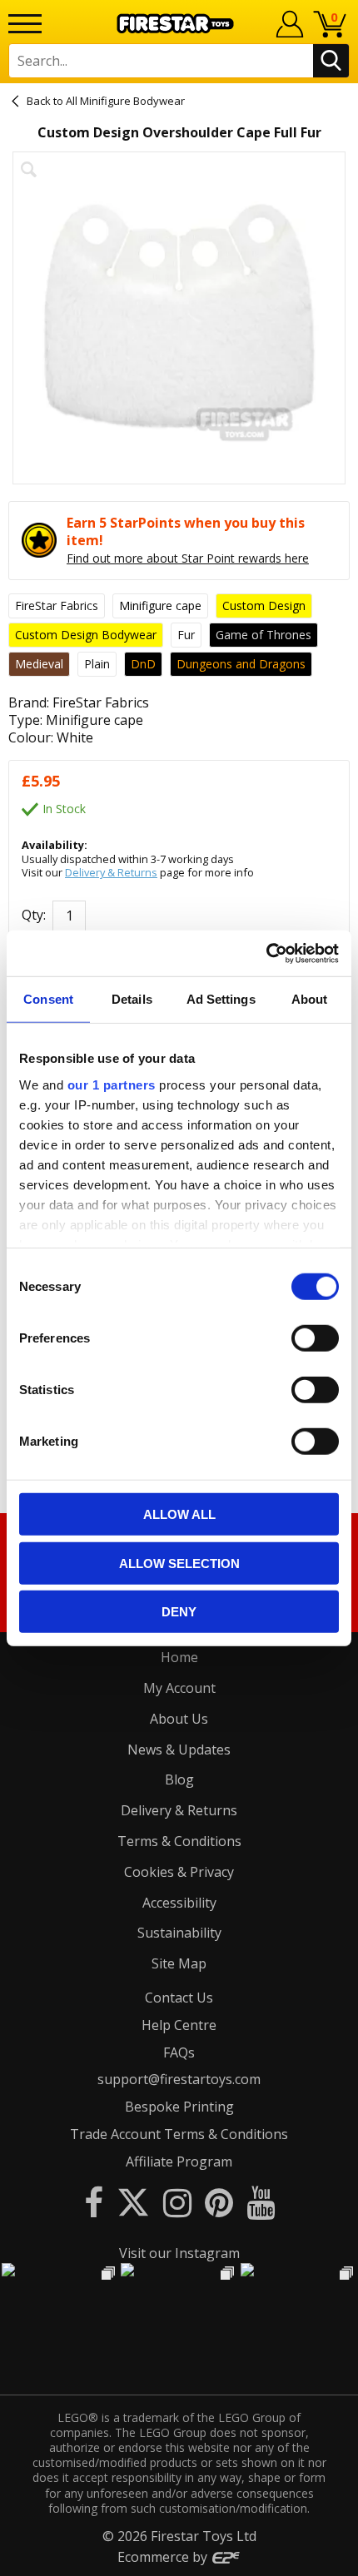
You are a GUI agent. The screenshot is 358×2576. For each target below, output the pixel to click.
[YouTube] (261, 2202)
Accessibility (179, 1903)
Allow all (179, 1514)
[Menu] (25, 24)
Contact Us (179, 1998)
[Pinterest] (219, 2202)
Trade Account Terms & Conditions (179, 2134)
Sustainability (179, 1933)
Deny (179, 1612)
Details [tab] (132, 999)
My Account (179, 1688)
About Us (179, 1719)
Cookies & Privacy (179, 1872)
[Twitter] (133, 2202)
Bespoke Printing (179, 2107)
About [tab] (310, 999)
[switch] (315, 1338)
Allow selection (179, 1563)
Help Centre (179, 2025)
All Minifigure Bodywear (125, 101)
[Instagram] (177, 2202)
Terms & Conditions (179, 1841)
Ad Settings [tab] (221, 999)
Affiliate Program (179, 2162)
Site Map (179, 1963)
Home (179, 1657)
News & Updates (179, 1750)
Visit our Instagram (179, 2253)
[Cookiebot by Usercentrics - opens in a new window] (266, 953)
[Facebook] (94, 2202)
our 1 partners (112, 1084)
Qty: (34, 916)
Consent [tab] (48, 999)
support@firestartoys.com (179, 2079)
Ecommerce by (164, 2557)
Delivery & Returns (111, 872)
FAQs (179, 2052)
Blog (179, 1779)
